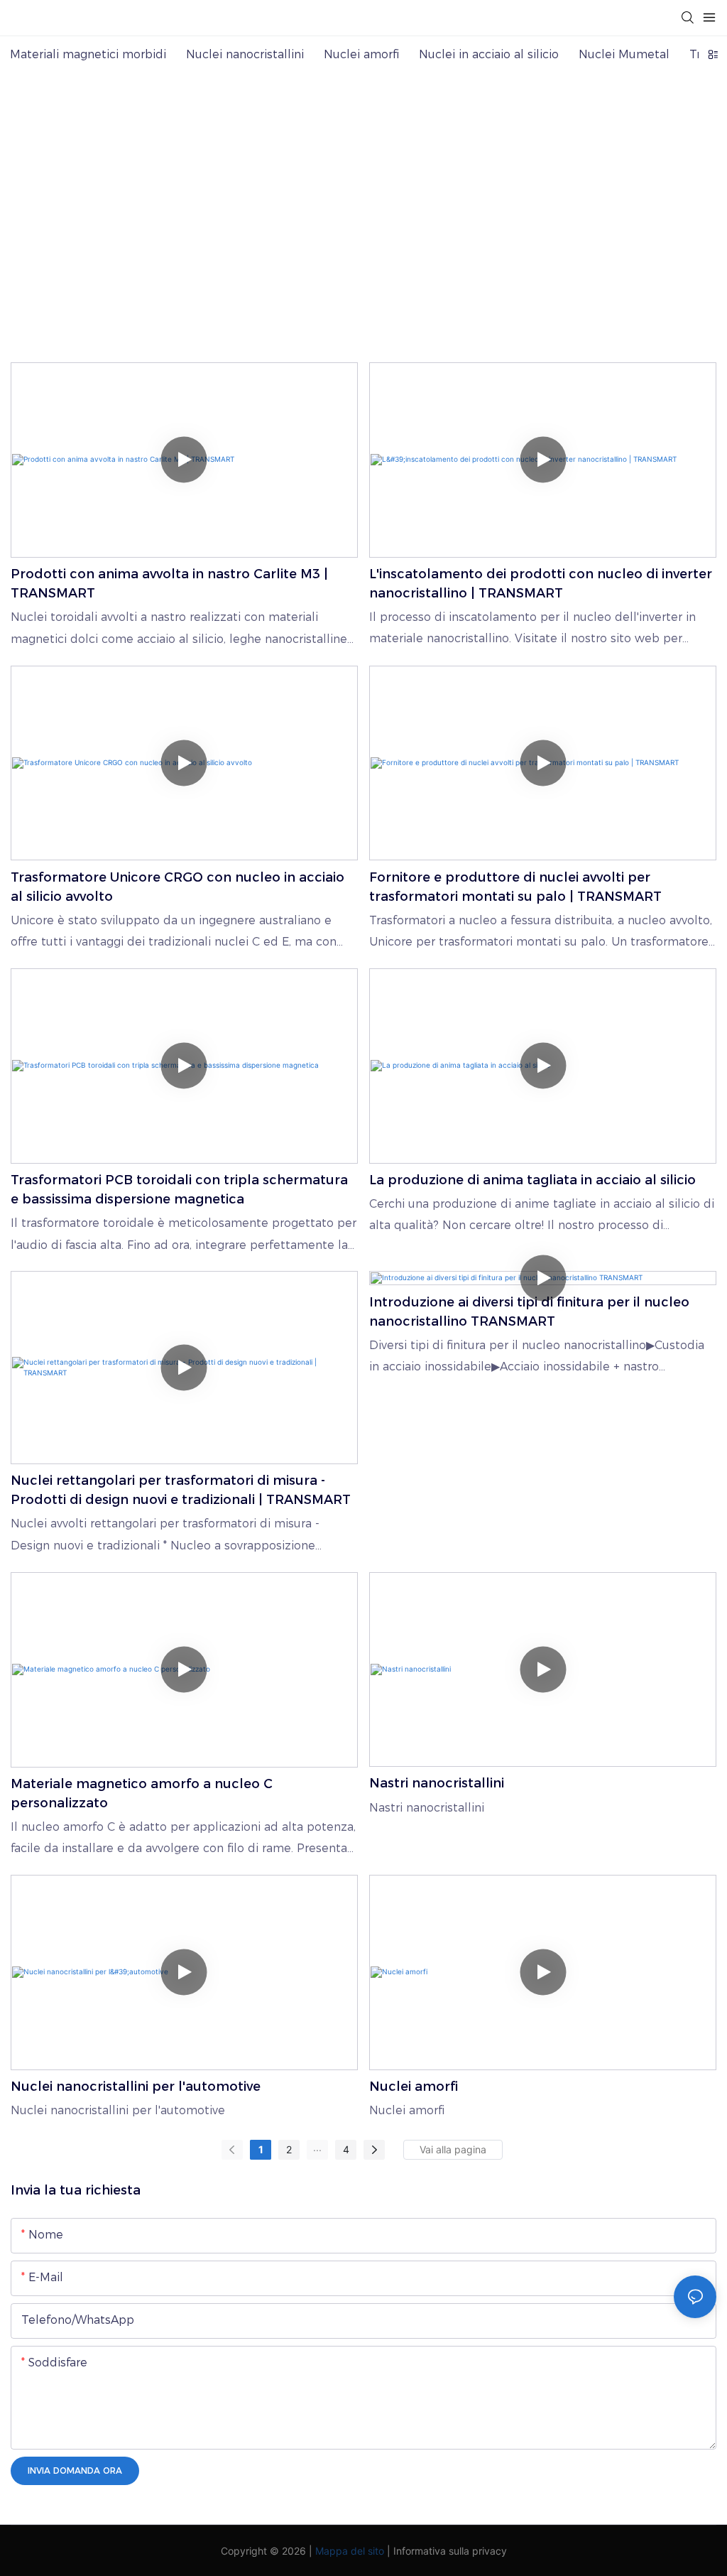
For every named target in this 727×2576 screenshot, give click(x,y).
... (317, 2147)
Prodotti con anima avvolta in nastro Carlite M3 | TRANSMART (169, 584)
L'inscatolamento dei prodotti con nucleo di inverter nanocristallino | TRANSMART (541, 584)
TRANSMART (321, 231)
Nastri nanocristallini (437, 1783)
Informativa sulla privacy (450, 2551)
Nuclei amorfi (414, 2087)
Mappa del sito (350, 2551)
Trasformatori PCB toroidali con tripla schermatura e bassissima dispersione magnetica (179, 1190)
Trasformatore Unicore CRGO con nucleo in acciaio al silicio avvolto (177, 887)
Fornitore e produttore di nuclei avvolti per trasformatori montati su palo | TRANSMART (515, 887)
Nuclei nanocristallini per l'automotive (136, 2087)
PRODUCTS (408, 231)
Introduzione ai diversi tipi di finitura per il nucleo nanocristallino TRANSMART (529, 1312)
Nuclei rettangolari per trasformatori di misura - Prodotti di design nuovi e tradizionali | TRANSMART (181, 1490)
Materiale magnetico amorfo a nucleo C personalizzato (142, 1793)
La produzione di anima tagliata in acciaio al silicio (532, 1180)
